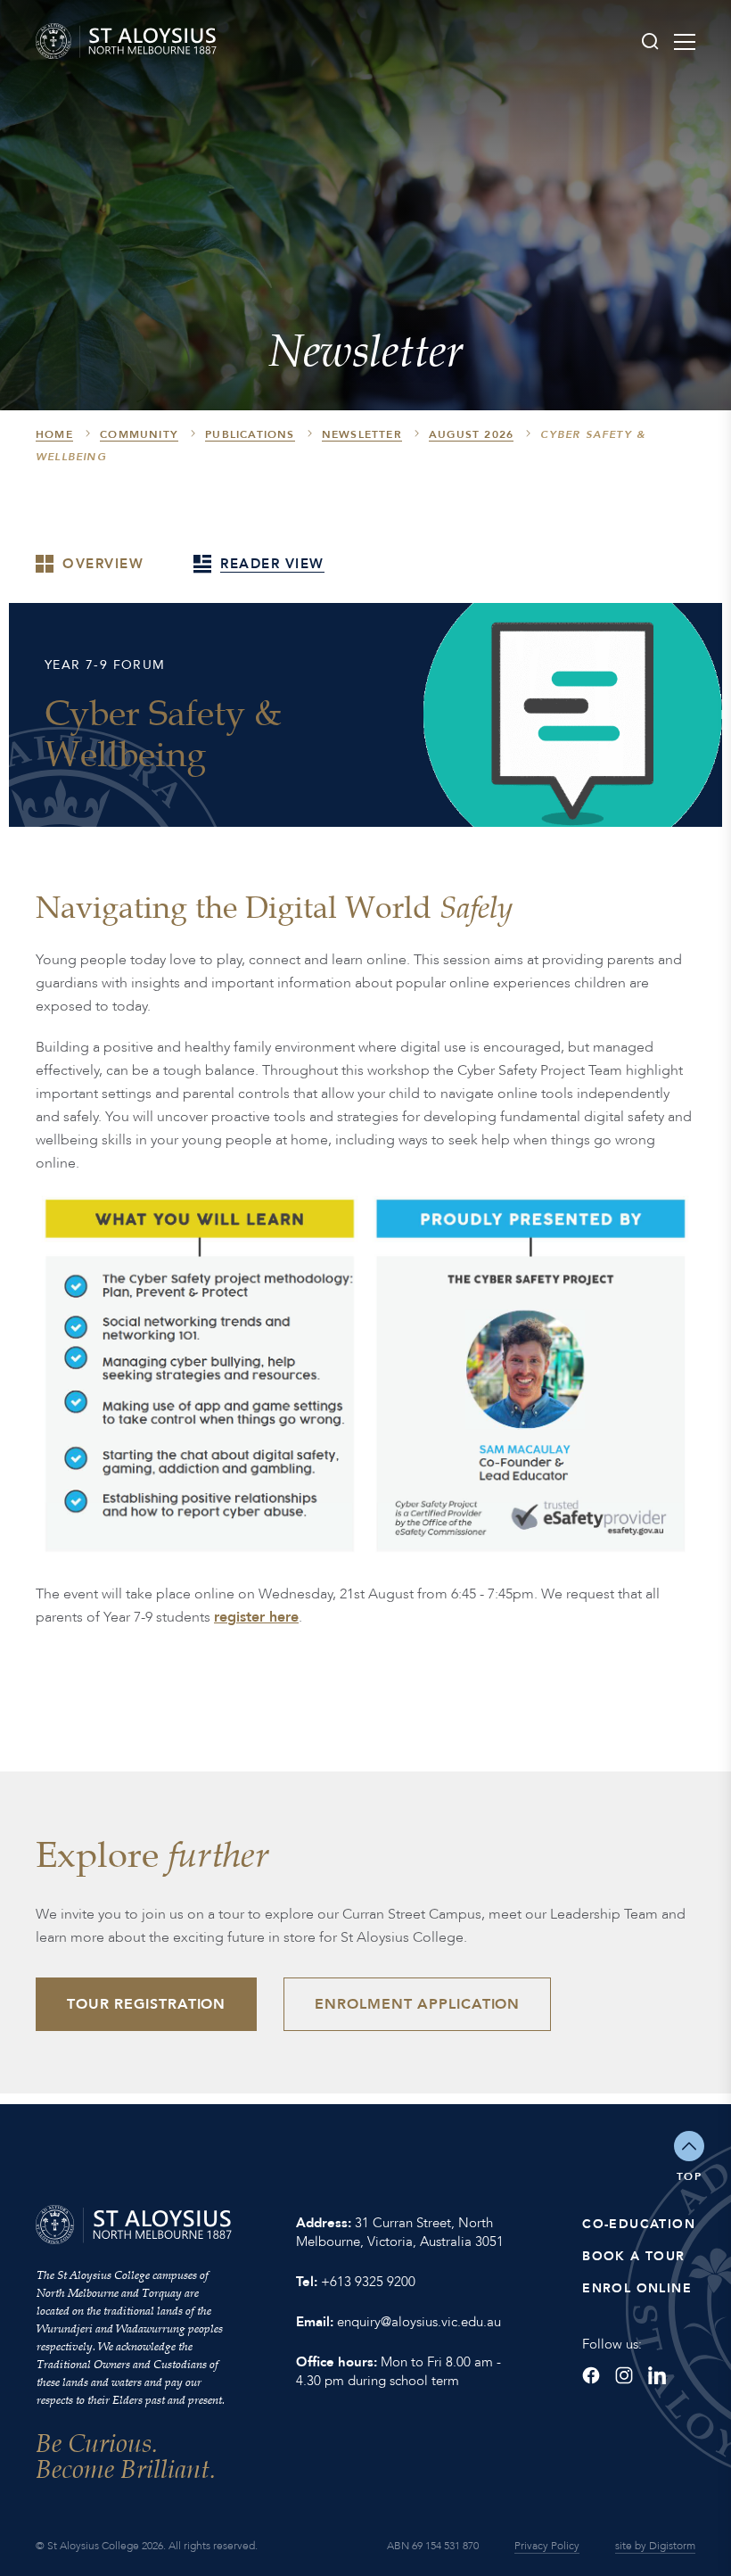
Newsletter (362, 434)
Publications (250, 434)
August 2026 (471, 434)
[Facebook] (591, 2375)
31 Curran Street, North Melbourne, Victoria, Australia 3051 (400, 2232)
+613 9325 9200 (368, 2282)
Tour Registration (146, 2004)
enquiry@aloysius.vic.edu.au (419, 2322)
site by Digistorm (655, 2546)
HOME (54, 434)
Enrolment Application (417, 2004)
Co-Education (639, 2224)
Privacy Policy (547, 2546)
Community (139, 434)
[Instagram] (624, 2375)
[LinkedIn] (657, 2375)
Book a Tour (633, 2256)
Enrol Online (637, 2288)
